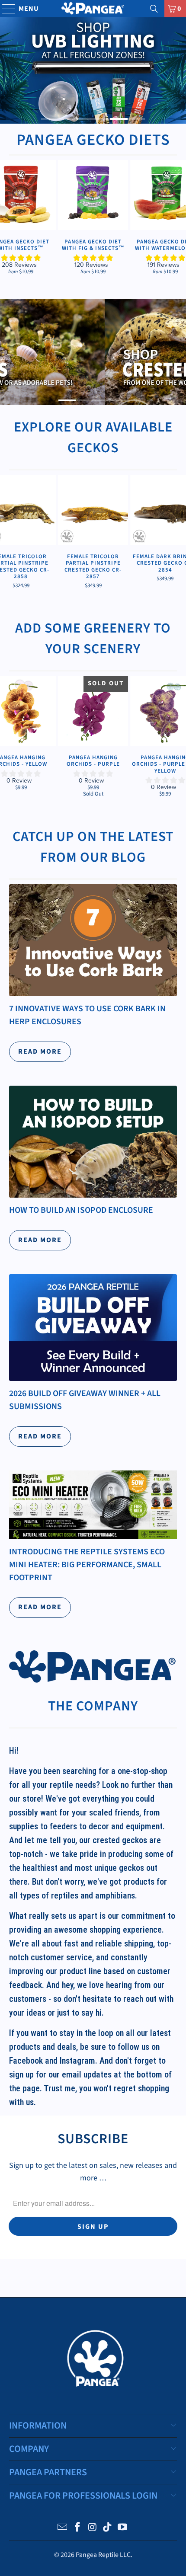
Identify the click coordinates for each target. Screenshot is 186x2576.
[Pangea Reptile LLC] (93, 9)
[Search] (154, 9)
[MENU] (5, 9)
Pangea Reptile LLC (103, 2555)
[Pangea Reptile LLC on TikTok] (108, 2528)
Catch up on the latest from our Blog (93, 847)
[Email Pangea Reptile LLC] (63, 2528)
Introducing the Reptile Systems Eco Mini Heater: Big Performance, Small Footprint (87, 1564)
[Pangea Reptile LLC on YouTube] (123, 2528)
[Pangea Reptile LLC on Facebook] (77, 2528)
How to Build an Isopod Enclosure (81, 1210)
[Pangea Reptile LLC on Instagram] (93, 2528)
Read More (40, 1051)
